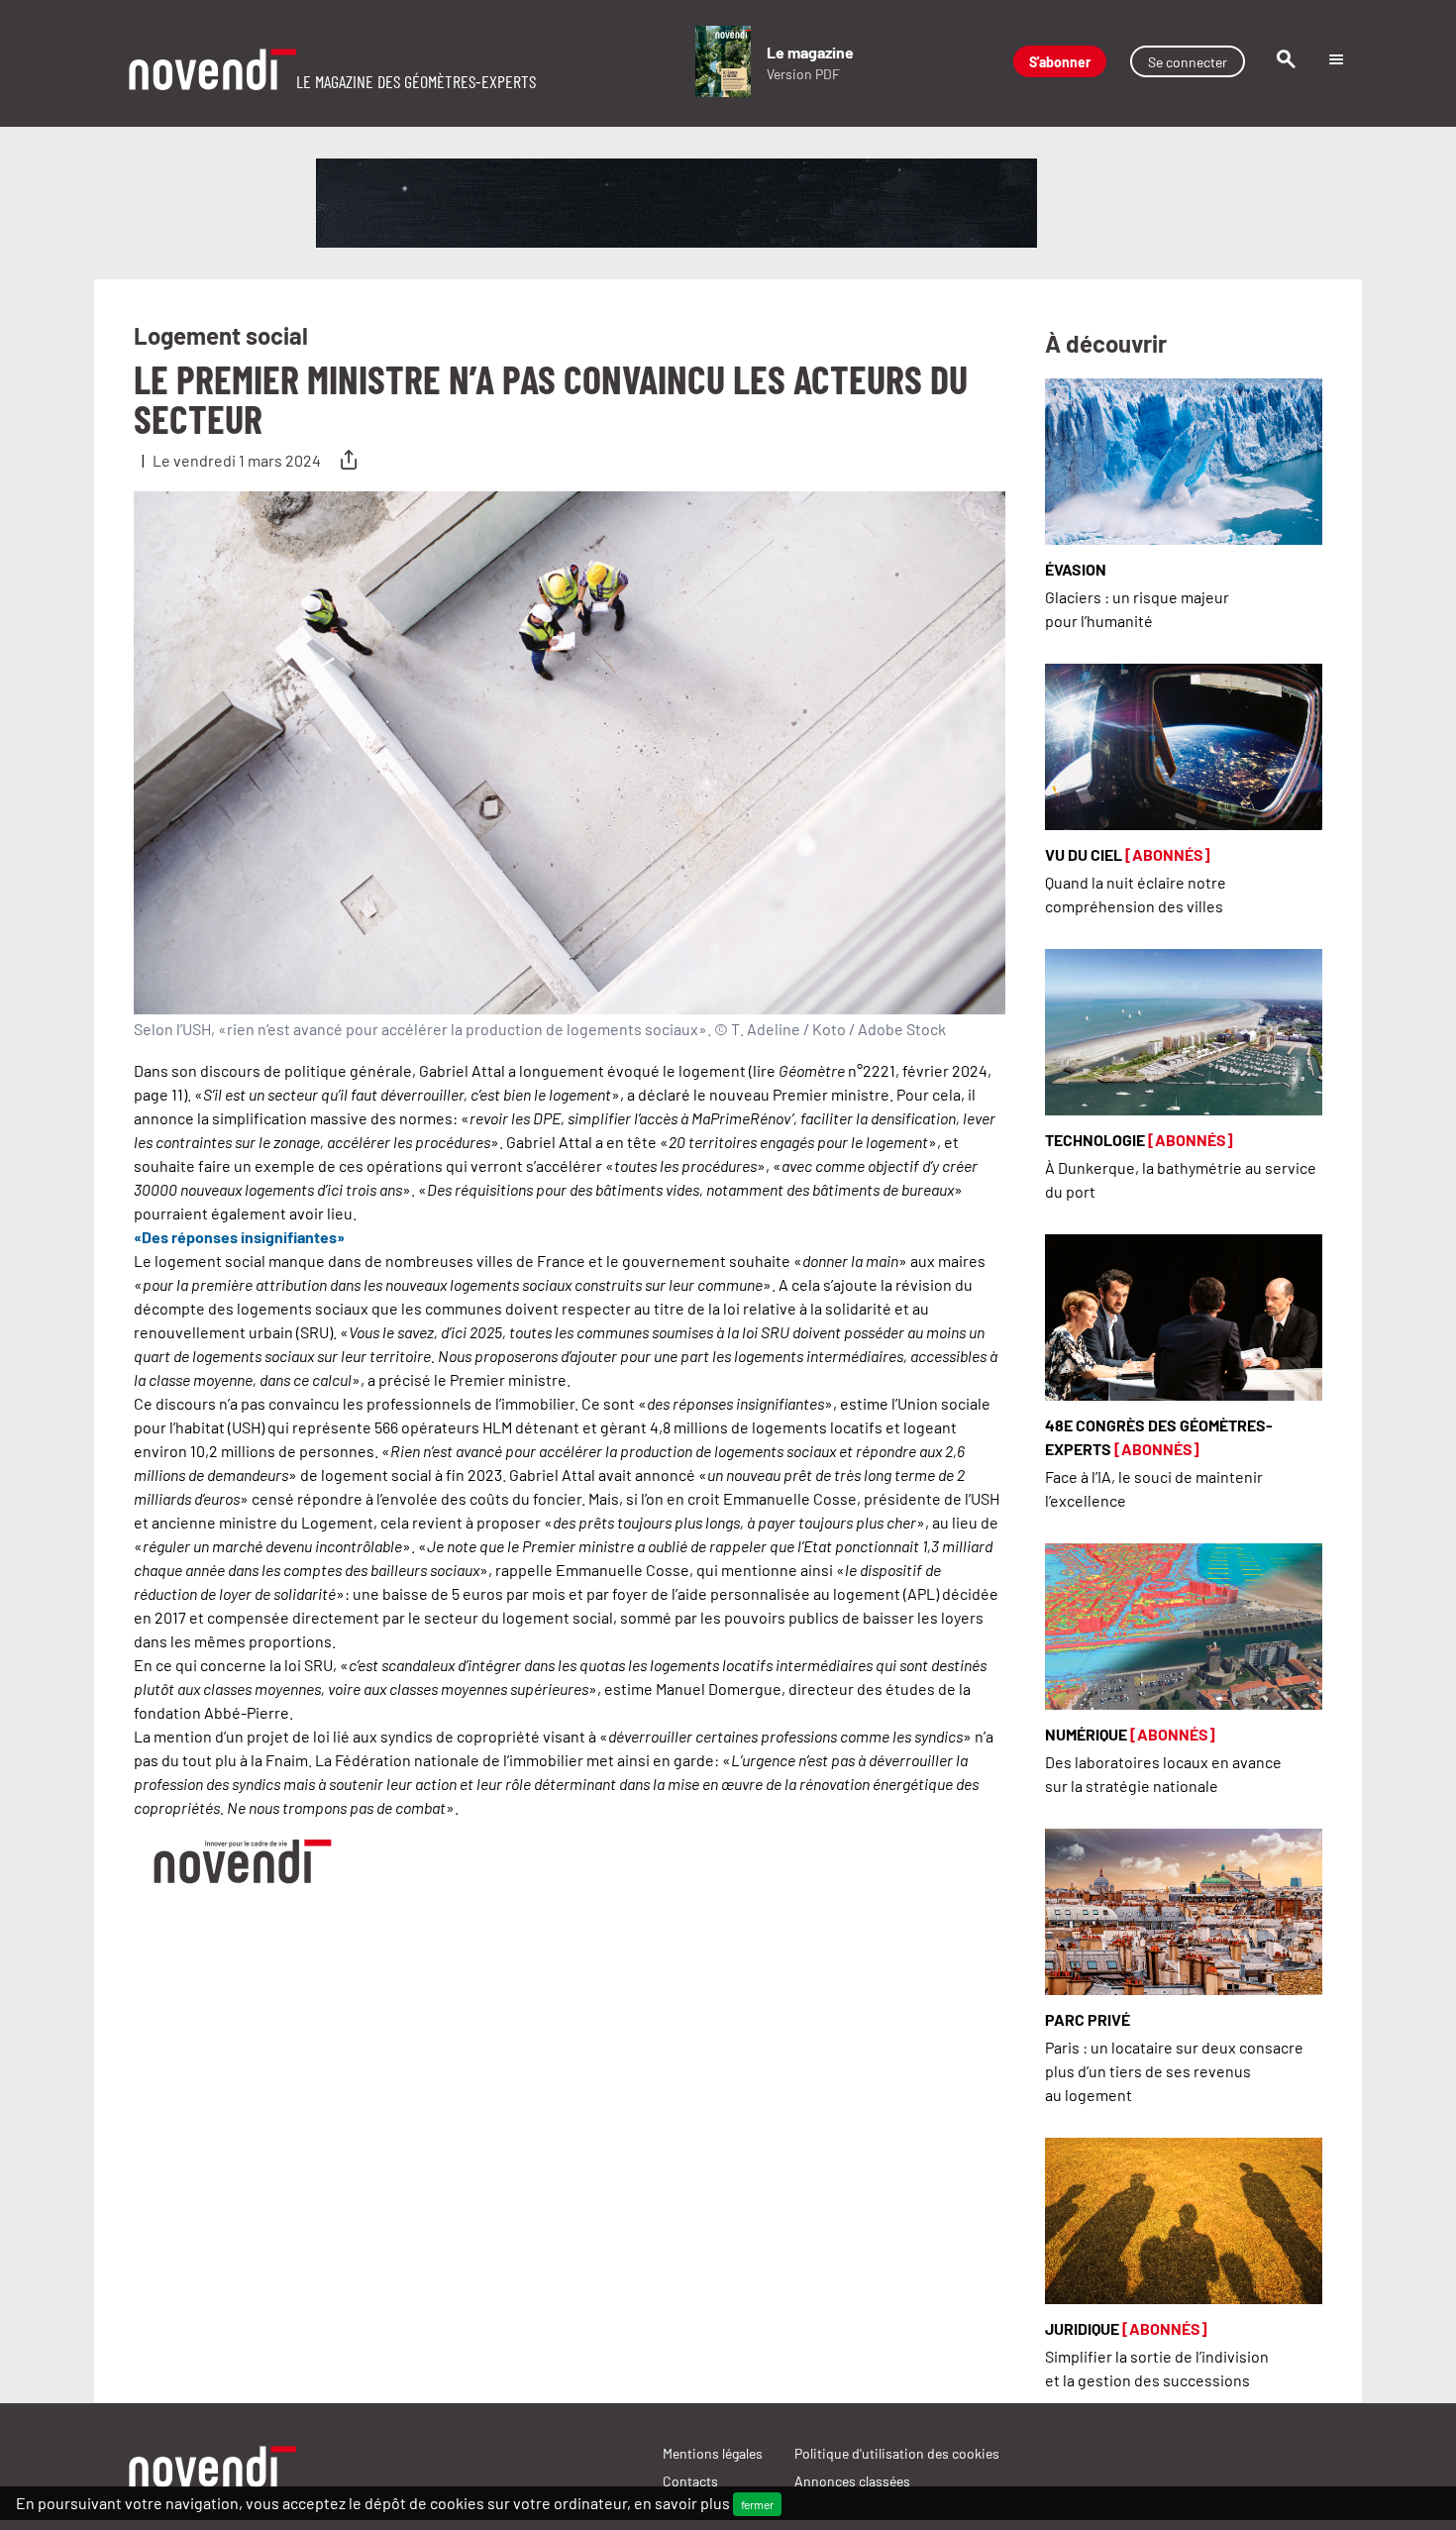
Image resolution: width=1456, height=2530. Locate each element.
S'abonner (1060, 61)
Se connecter (1188, 61)
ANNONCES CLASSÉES (852, 2480)
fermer (757, 2504)
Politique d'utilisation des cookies (897, 2453)
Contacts (690, 2480)
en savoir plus (682, 2502)
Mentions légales (713, 2453)
